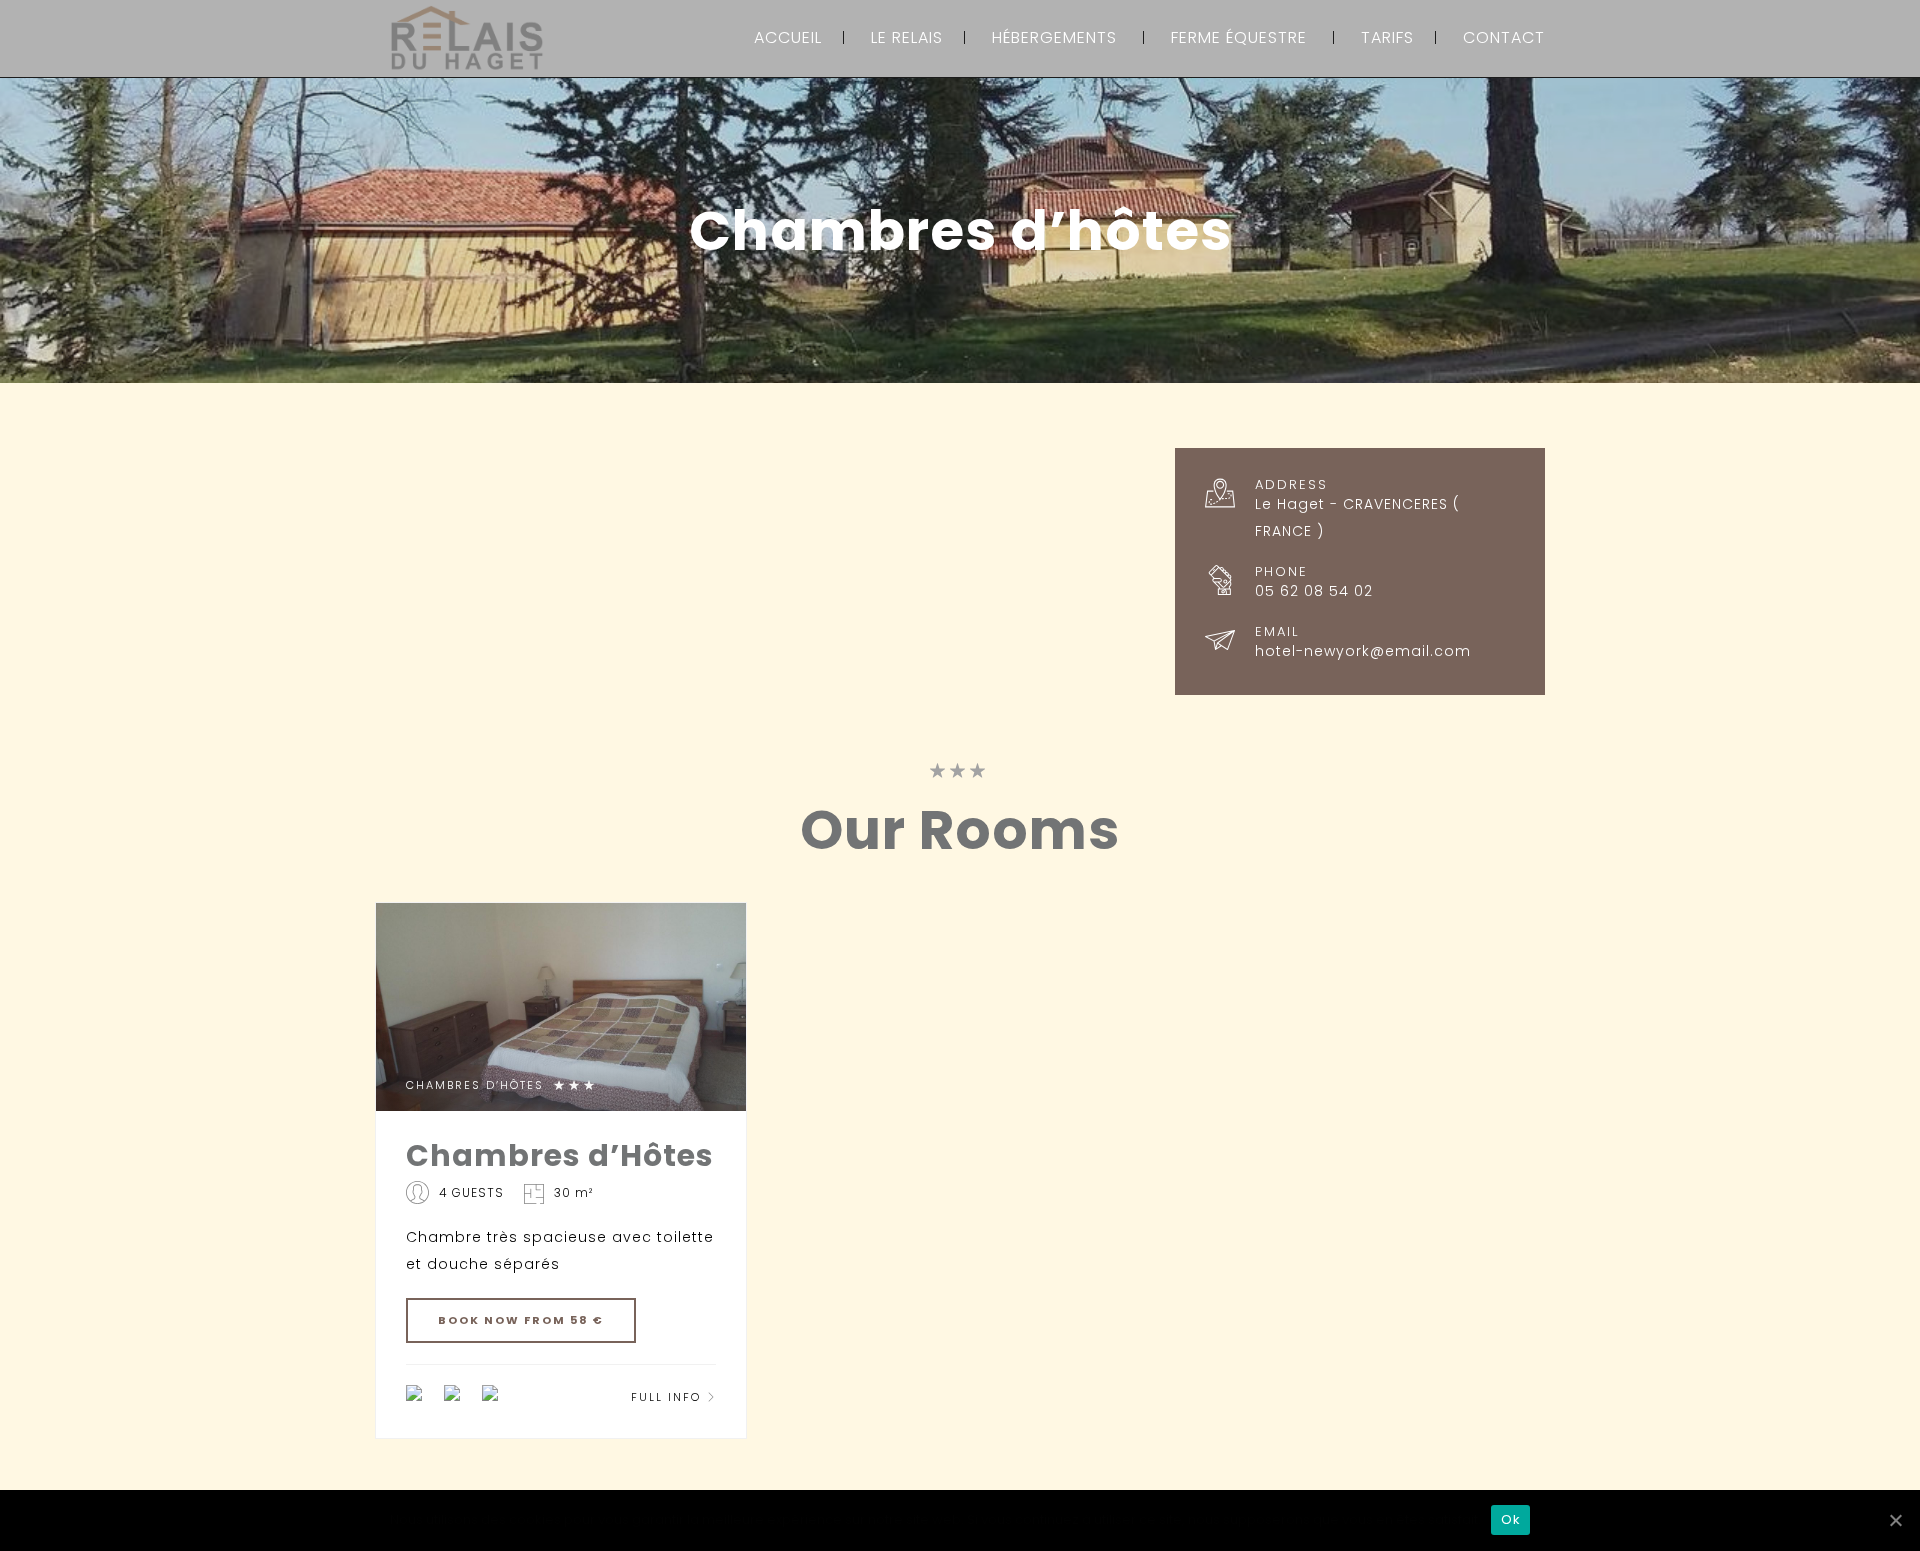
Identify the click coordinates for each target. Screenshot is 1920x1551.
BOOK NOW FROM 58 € (521, 1320)
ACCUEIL (788, 37)
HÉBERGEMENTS (1054, 37)
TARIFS (1387, 37)
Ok (1510, 1519)
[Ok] (1895, 1520)
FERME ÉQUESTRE (1239, 37)
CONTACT (1504, 37)
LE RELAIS (907, 37)
